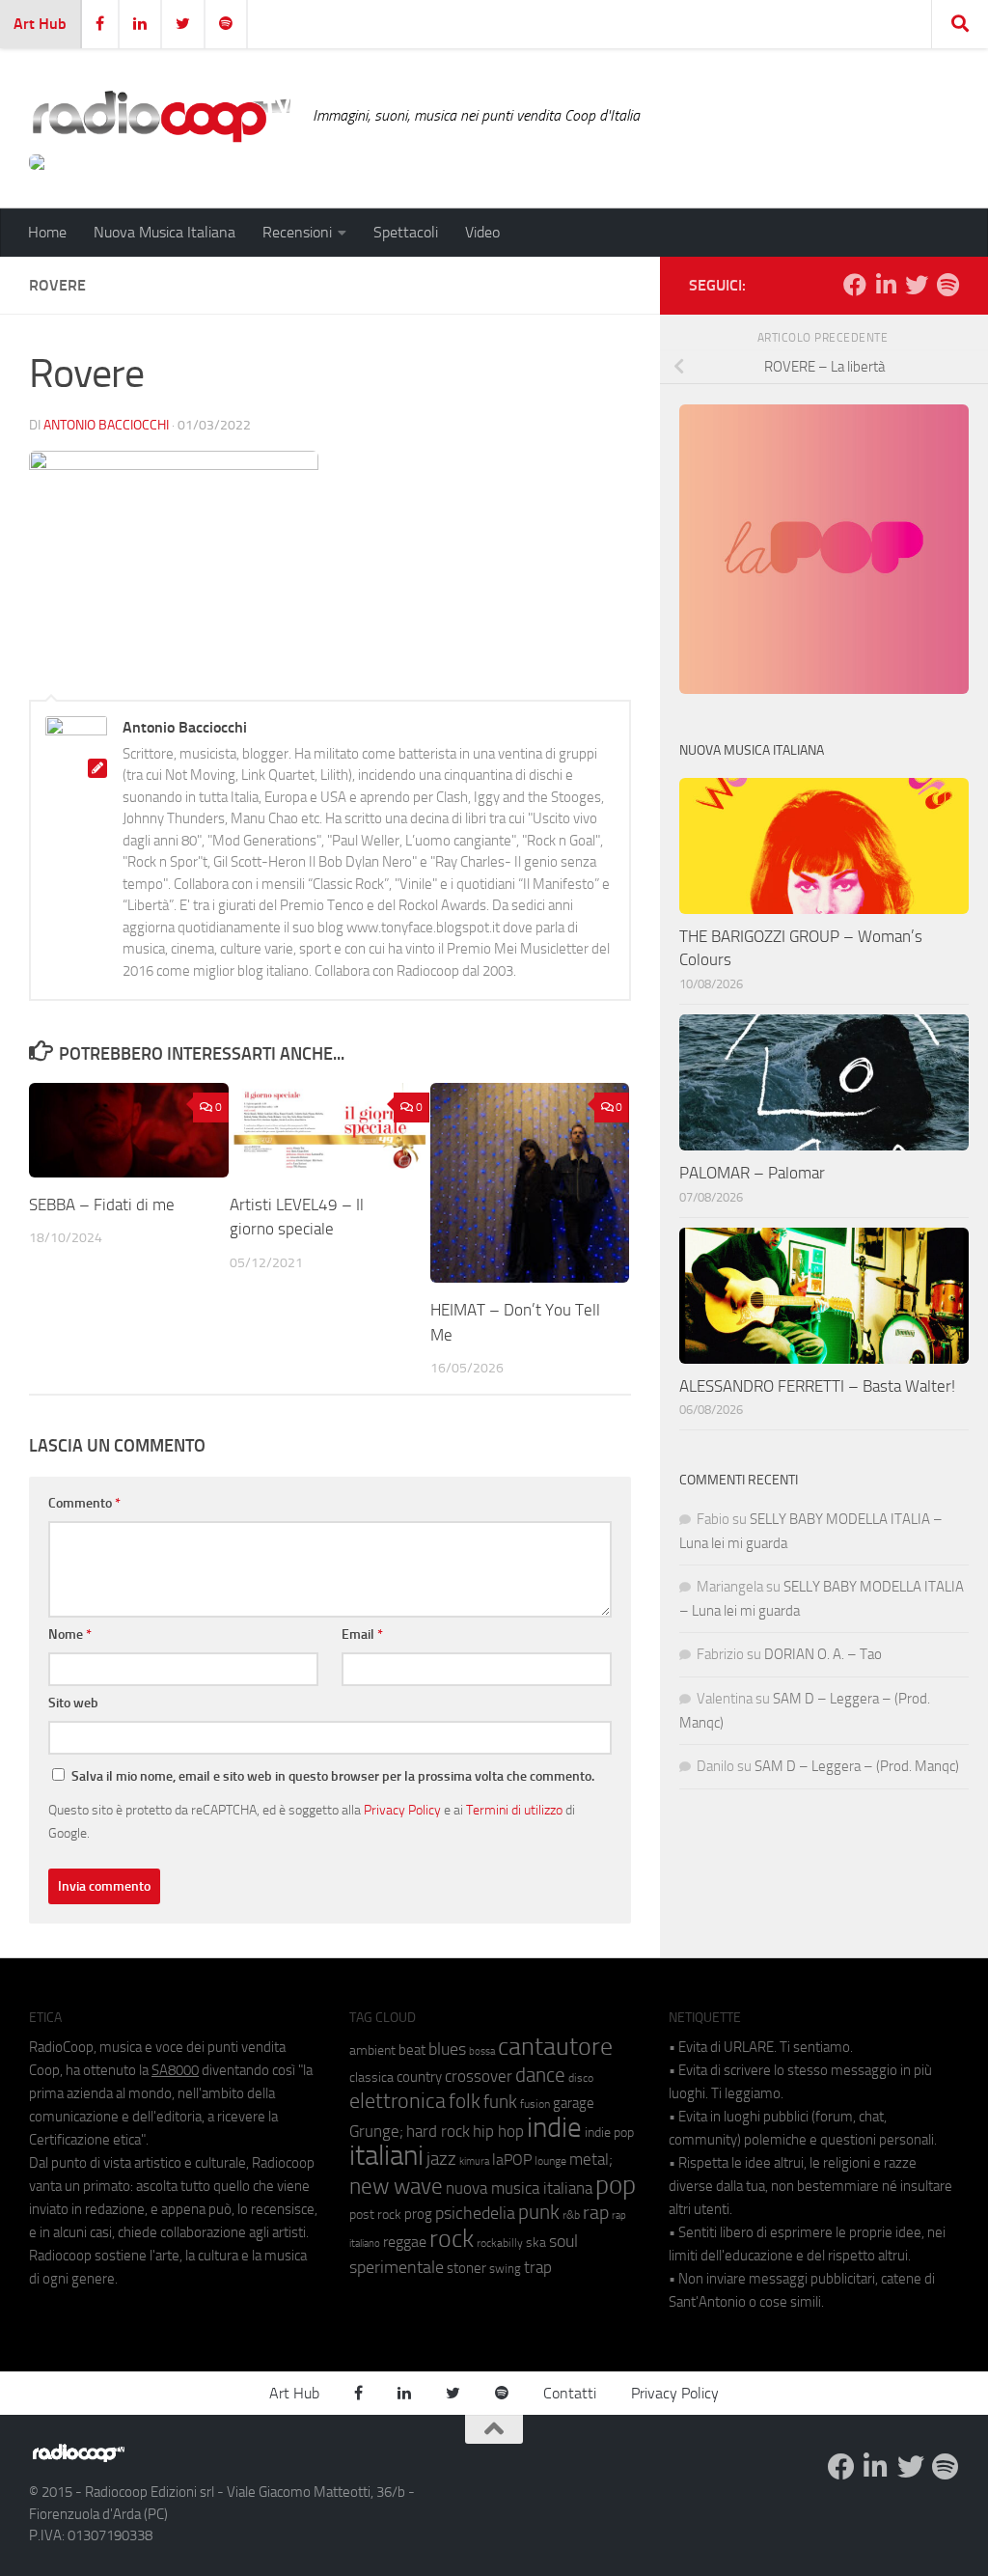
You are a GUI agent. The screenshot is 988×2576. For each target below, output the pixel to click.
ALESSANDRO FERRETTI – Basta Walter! (817, 1386)
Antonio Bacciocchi (106, 425)
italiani (386, 2156)
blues (447, 2049)
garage (574, 2103)
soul (563, 2241)
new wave (396, 2187)
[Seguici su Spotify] (947, 285)
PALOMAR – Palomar (752, 1173)
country (419, 2077)
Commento (84, 1503)
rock (452, 2239)
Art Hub (40, 24)
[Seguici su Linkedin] (886, 285)
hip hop (498, 2131)
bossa (482, 2051)
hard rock (438, 2132)
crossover (479, 2076)
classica (371, 2077)
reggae (405, 2242)
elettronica (398, 2101)
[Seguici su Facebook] (855, 285)
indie (554, 2127)
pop (616, 2185)
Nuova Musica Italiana (165, 232)
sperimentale (397, 2267)
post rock (375, 2214)
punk (539, 2212)
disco (581, 2078)
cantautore (555, 2047)
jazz (441, 2159)
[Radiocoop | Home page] (161, 116)
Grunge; (376, 2132)
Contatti (570, 2393)
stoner (467, 2268)
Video (482, 232)
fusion (535, 2104)
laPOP (512, 2160)
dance (540, 2075)
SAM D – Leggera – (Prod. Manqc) (857, 1766)
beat (412, 2050)
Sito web (73, 1703)
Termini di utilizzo (514, 1810)
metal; (591, 2160)
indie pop (609, 2133)
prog (418, 2214)
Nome (70, 1634)
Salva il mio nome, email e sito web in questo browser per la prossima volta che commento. (333, 1776)
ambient (372, 2050)
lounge (550, 2161)
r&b (571, 2215)
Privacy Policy (402, 1810)
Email (362, 1634)
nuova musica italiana (519, 2188)
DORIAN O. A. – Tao (823, 1654)
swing (505, 2269)
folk (465, 2101)
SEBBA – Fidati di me (102, 1205)
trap (538, 2267)
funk (500, 2102)
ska (536, 2243)
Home (47, 232)
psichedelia (475, 2213)
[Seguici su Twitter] (917, 285)
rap (596, 2213)
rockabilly (500, 2243)
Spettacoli (406, 232)
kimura (474, 2161)
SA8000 (175, 2070)
